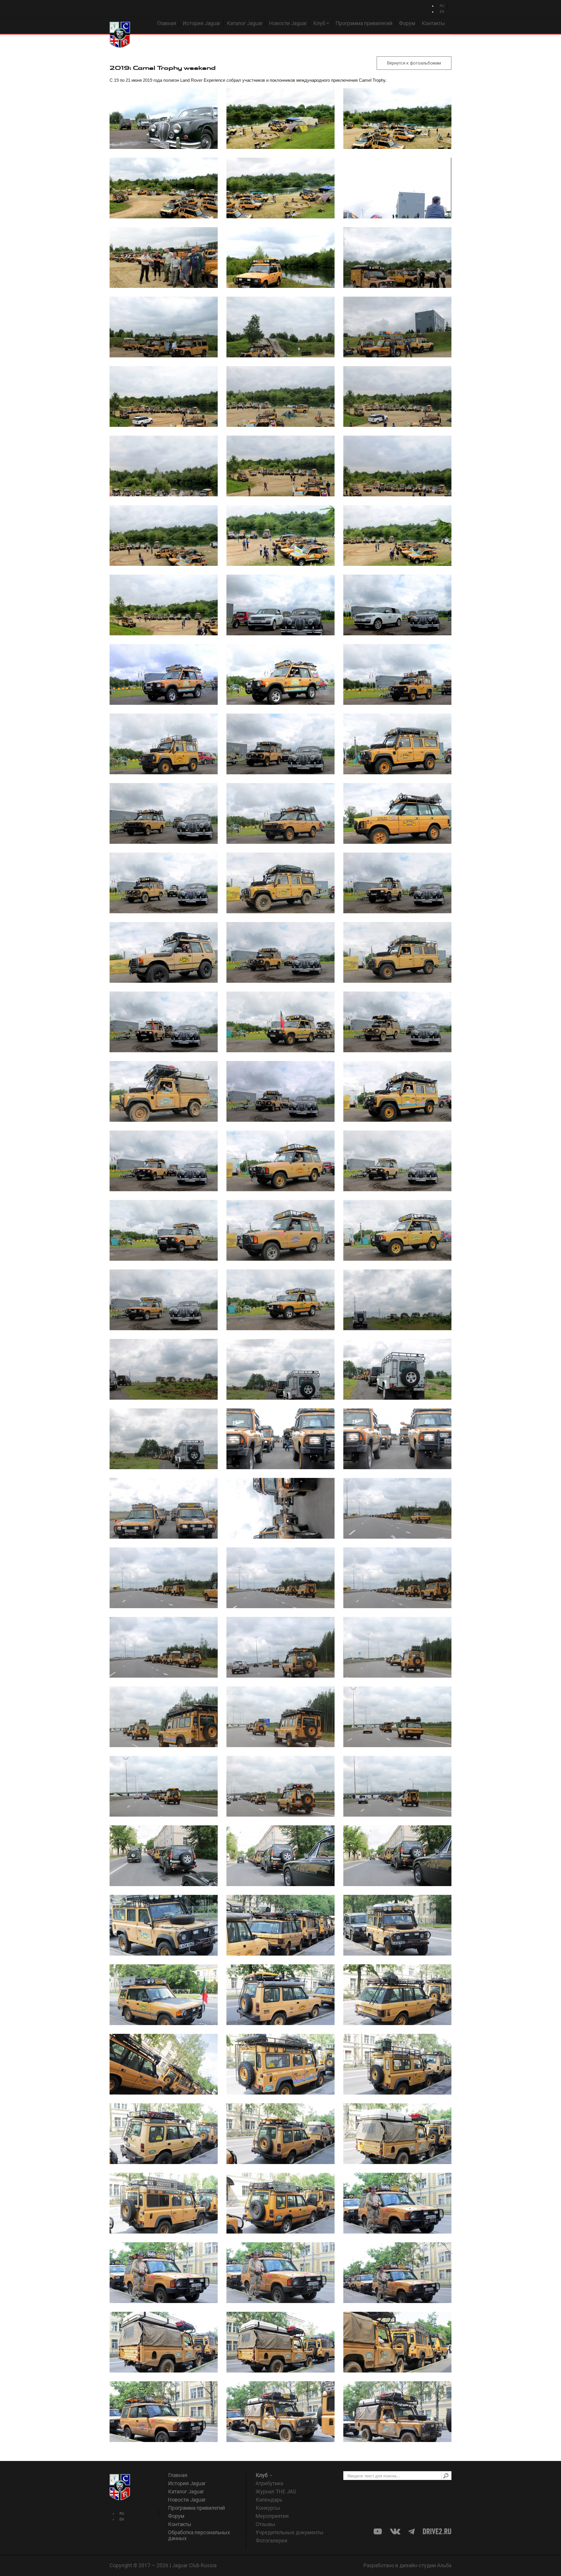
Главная (167, 23)
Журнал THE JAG (276, 2491)
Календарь (269, 2500)
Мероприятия (272, 2516)
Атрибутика (269, 2483)
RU (442, 6)
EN (442, 12)
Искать (446, 2476)
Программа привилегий (364, 23)
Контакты (433, 23)
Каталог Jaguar (245, 23)
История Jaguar (201, 23)
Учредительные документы (290, 2532)
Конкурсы (268, 2508)
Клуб (319, 23)
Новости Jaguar (288, 23)
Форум (407, 23)
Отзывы (265, 2524)
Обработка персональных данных (199, 2535)
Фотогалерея (271, 2541)
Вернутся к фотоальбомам (414, 63)
